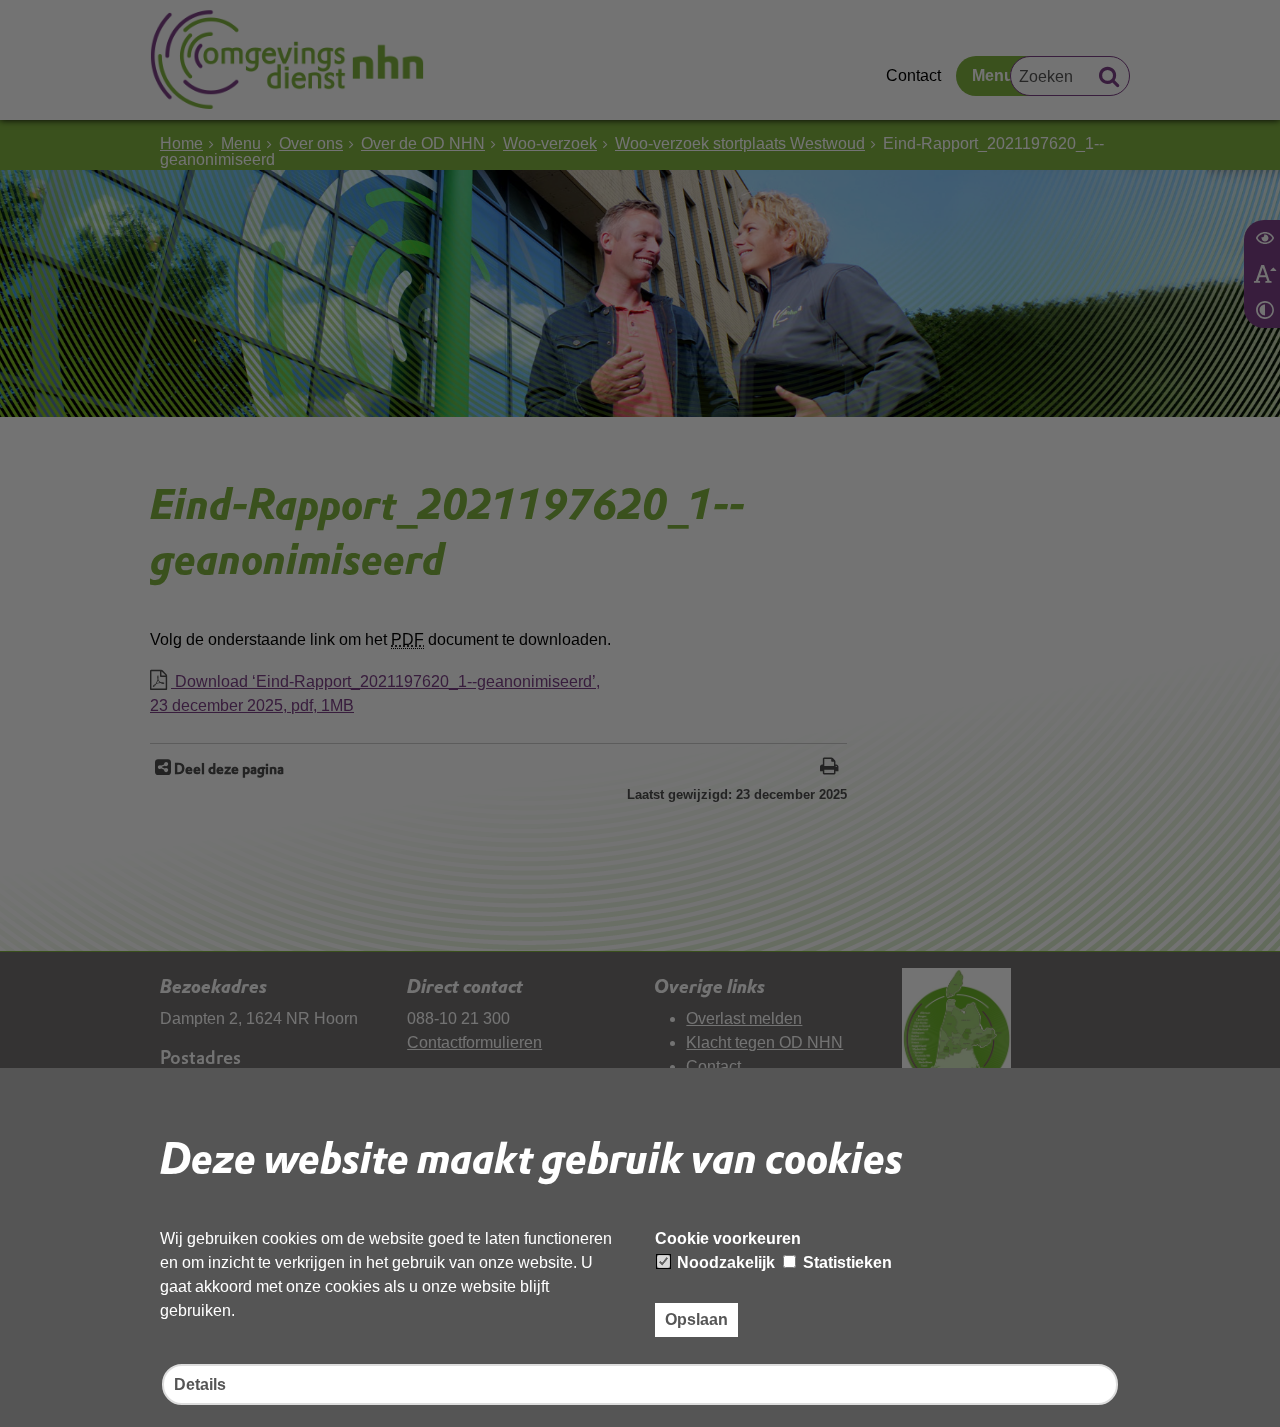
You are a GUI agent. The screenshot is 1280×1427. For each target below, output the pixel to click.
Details (200, 1384)
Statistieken (845, 1262)
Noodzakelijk (724, 1262)
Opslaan (696, 1319)
